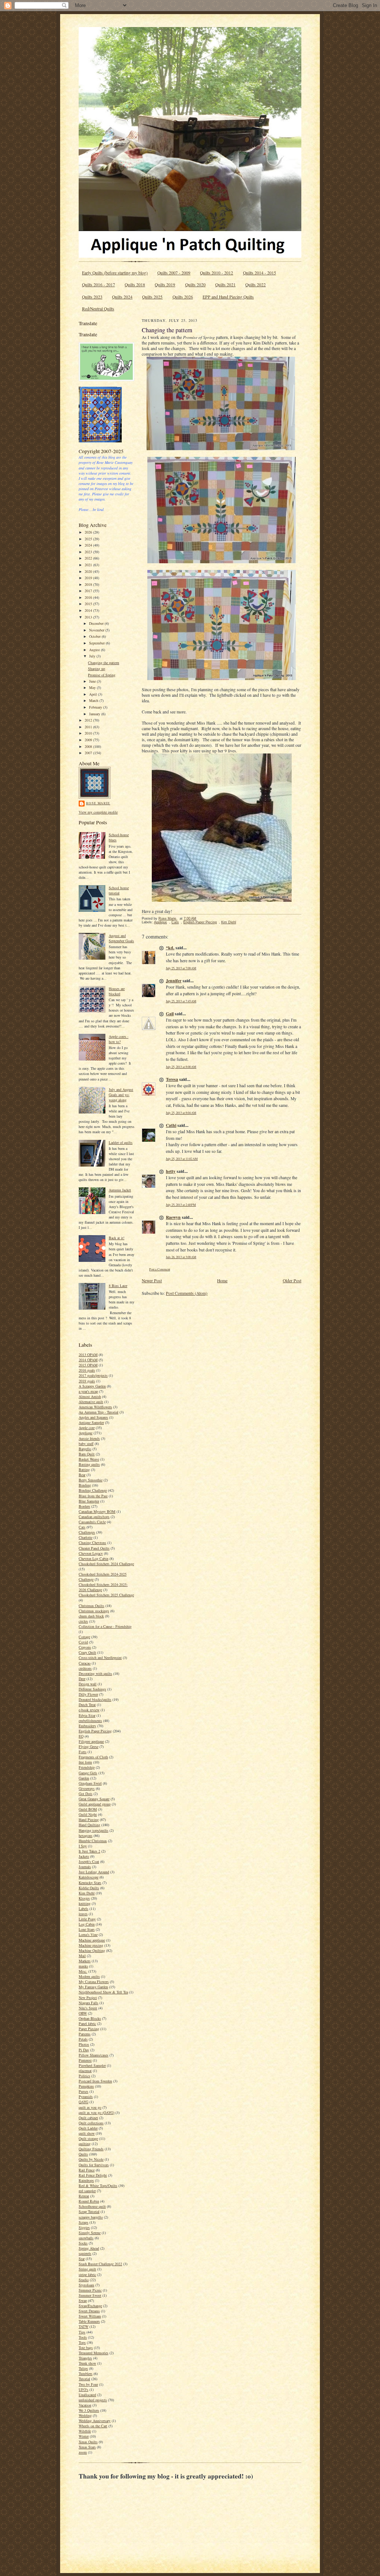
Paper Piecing (89, 2029)
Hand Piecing (89, 1820)
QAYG (83, 2102)
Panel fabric (87, 2023)
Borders (84, 1506)
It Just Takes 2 (89, 1851)
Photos (84, 2044)
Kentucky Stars (90, 1883)
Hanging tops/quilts (94, 1830)
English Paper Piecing (95, 1731)
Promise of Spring (102, 675)
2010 (89, 733)
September (97, 643)
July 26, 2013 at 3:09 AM (181, 1257)
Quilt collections (91, 2123)
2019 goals (87, 1381)
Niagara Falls (89, 2003)
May (93, 687)
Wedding (85, 2415)
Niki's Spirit (88, 2008)
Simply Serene (90, 2233)
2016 (89, 597)
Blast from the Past (93, 1496)
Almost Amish (90, 1396)
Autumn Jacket (120, 1190)
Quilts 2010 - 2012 (217, 273)
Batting (84, 1470)
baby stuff (86, 1444)
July (93, 656)
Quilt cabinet (88, 2118)
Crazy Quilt (87, 1652)
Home (222, 1281)
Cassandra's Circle (92, 1522)
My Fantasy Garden (93, 1987)
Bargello (85, 1449)
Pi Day (84, 2050)
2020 (89, 571)
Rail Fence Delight (93, 2175)
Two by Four (88, 2384)
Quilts (83, 2154)
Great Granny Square (94, 1799)
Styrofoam (86, 2285)
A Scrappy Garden (92, 1386)
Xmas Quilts (88, 2442)
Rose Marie (98, 803)
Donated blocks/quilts (95, 1699)
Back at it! (117, 1238)
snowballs (86, 2238)
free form (85, 1762)
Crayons (85, 1647)
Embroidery (87, 1726)
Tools (83, 2337)
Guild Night (88, 1814)
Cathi (171, 1125)
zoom (83, 2452)
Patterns (85, 2034)
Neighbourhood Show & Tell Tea (103, 1992)
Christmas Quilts (91, 1606)
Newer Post (152, 1281)
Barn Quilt (87, 1454)
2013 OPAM (88, 1355)
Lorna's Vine (88, 1935)
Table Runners (89, 2321)
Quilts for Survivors (94, 2165)
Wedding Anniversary (95, 2421)
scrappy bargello (91, 2217)
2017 (89, 591)
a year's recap (88, 1391)
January (95, 714)
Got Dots (86, 1794)
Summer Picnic (90, 2290)
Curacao (85, 1663)
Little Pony (87, 1919)
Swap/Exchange (90, 2306)
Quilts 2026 (183, 297)
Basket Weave (89, 1459)
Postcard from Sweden (95, 2081)
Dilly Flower (88, 1694)
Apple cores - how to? (119, 1039)
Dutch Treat (87, 1705)
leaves (83, 1914)
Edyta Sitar (87, 1715)
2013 (89, 617)
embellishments (90, 1721)
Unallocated (87, 2395)
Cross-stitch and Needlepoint (100, 1658)
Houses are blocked (117, 991)
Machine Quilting (92, 1950)
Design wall (88, 1684)
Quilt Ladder (88, 2128)
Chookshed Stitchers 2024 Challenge (106, 1564)
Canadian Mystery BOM (97, 1511)
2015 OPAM (88, 1365)
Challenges (87, 1532)
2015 (89, 604)
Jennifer (174, 981)
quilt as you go (90, 2107)
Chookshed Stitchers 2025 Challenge (106, 1595)
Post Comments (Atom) (187, 1293)
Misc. (83, 1971)
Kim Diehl (87, 1893)
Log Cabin (87, 1924)
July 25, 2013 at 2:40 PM (181, 1205)
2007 (89, 753)
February (96, 707)
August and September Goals (121, 938)
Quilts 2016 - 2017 (99, 285)
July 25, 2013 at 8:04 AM (181, 1113)
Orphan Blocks (90, 2018)
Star (82, 2259)
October (95, 636)
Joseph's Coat (89, 1861)
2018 (89, 584)
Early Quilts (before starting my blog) (115, 273)
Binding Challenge (93, 1490)
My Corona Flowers (94, 1982)
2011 (89, 727)
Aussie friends (89, 1438)
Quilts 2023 (92, 297)
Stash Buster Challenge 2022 (100, 2264)
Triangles (85, 2358)
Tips (82, 2332)
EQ (81, 1736)
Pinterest (85, 2060)
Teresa (172, 1079)
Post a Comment (160, 1269)
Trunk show (87, 2363)
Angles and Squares (93, 1417)
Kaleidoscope (89, 1877)
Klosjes (84, 1898)
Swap (83, 2300)
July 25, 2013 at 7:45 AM (181, 1001)
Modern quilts (89, 1976)
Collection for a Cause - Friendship (105, 1626)
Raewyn (173, 1217)
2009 (89, 740)
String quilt (87, 2269)
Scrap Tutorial (89, 2211)
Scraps (83, 2222)
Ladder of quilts (121, 1142)
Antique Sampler (91, 1422)
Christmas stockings (94, 1611)
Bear (82, 1475)
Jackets (84, 1856)
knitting (85, 1903)
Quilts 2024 (122, 297)
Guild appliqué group (95, 1804)
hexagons (86, 1835)
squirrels (85, 2253)
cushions (85, 1668)
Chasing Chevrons (92, 1543)
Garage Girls (88, 1773)
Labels (83, 1909)
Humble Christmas (93, 1841)
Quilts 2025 (152, 297)
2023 (89, 552)
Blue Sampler (89, 1501)
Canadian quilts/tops (94, 1517)
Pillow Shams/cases (94, 2055)
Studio (84, 2280)
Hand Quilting (89, 1825)
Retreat (84, 2196)
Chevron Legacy (91, 1553)
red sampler (87, 2191)
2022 (89, 558)
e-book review (89, 1710)
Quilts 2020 (195, 285)
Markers (85, 1961)
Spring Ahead (89, 2248)
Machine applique (92, 1940)
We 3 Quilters (89, 2410)
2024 (89, 545)
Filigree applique (91, 1741)
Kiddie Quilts (89, 1888)
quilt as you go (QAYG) (96, 2112)
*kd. (170, 948)
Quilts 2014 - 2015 (260, 273)
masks (83, 1966)
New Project (88, 1998)
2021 (89, 565)
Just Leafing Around (94, 1872)
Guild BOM (88, 1809)
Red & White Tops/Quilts (98, 2186)
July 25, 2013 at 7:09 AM (181, 968)
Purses (83, 2091)
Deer (82, 1679)
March (94, 700)
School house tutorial (119, 890)
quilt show (87, 2133)
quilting (85, 2144)
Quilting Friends (91, 2149)
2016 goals (87, 1370)
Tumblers (86, 2374)
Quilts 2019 (165, 285)
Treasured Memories (94, 2353)
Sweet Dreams (89, 2311)
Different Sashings (92, 1689)
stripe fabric (87, 2275)
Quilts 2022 (255, 285)
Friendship (87, 1767)
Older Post (292, 1281)
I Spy (83, 1846)
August (95, 650)
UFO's (83, 2389)
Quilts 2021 (225, 285)
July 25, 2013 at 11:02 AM (182, 1159)
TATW (83, 2326)
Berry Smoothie (91, 1480)
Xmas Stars (87, 2447)
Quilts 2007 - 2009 (174, 273)
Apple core (87, 1428)
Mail (82, 1956)
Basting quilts (89, 1464)
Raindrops (86, 2180)
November (97, 630)
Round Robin (89, 2201)
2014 (89, 610)
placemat (85, 2071)
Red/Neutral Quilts (98, 309)
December (97, 623)
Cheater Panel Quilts (94, 1548)
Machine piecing (91, 1945)
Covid (83, 1642)
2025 (89, 539)
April (94, 694)
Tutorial (84, 2379)
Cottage (84, 1637)
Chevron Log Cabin (94, 1559)
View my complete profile (98, 812)
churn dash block (91, 1616)
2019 (89, 578)
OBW (83, 2013)
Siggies (84, 2227)
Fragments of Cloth (93, 1757)
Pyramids (86, 2097)
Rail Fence (87, 2170)
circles (83, 1621)
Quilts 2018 (135, 285)
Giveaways (87, 1788)
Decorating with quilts (95, 1673)
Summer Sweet (90, 2295)
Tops (82, 2342)
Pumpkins (86, 2086)
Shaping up (96, 669)
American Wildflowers (95, 1407)
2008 (89, 746)
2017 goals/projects (93, 1375)
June (93, 681)
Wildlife (85, 2431)
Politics (84, 2076)
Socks (83, 2243)
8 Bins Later (118, 1286)
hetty (171, 1171)
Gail (170, 1014)
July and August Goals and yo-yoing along (121, 1095)
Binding (85, 1485)
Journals (85, 1867)
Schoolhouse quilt (92, 2206)
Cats (82, 1527)
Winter (84, 2436)
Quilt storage (88, 2138)
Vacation (85, 2405)
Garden (84, 1778)
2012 (89, 720)
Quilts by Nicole (91, 2159)
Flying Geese (89, 1747)
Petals (83, 2039)
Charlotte (86, 1537)
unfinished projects (93, 2400)
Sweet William (90, 2316)
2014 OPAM (88, 1360)
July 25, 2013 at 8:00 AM (181, 1067)
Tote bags (86, 2348)
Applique (86, 1433)
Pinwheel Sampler (92, 2065)
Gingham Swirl (90, 1783)
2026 (89, 532)
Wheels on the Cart (93, 2426)
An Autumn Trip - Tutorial (99, 1412)
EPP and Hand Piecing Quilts (228, 297)
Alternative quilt (91, 1402)
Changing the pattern (104, 663)
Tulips (83, 2368)
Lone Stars (87, 1929)
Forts (83, 1752)
